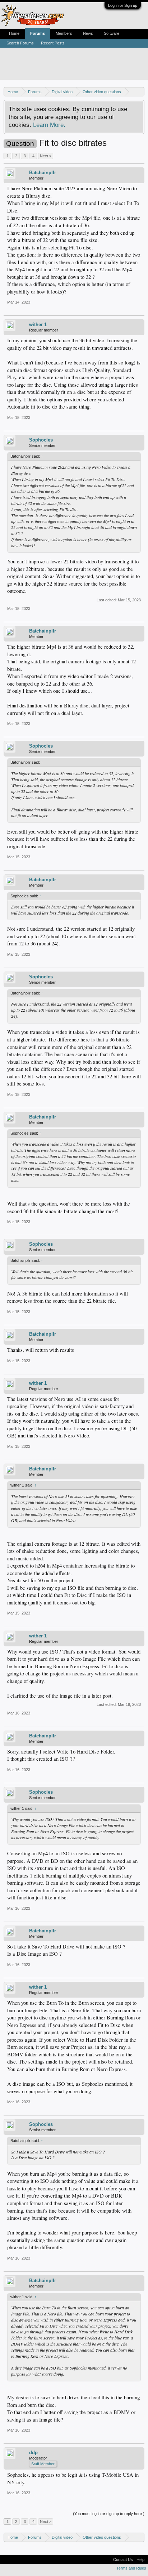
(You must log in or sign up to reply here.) (109, 2514)
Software (112, 33)
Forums (38, 33)
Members (64, 33)
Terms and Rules (131, 2568)
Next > (46, 156)
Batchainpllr (43, 173)
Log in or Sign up (123, 5)
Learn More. (49, 125)
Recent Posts (53, 43)
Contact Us (123, 2560)
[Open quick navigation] (140, 92)
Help (140, 2560)
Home (14, 33)
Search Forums (20, 43)
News (88, 33)
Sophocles (41, 440)
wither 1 (38, 325)
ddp (33, 2453)
